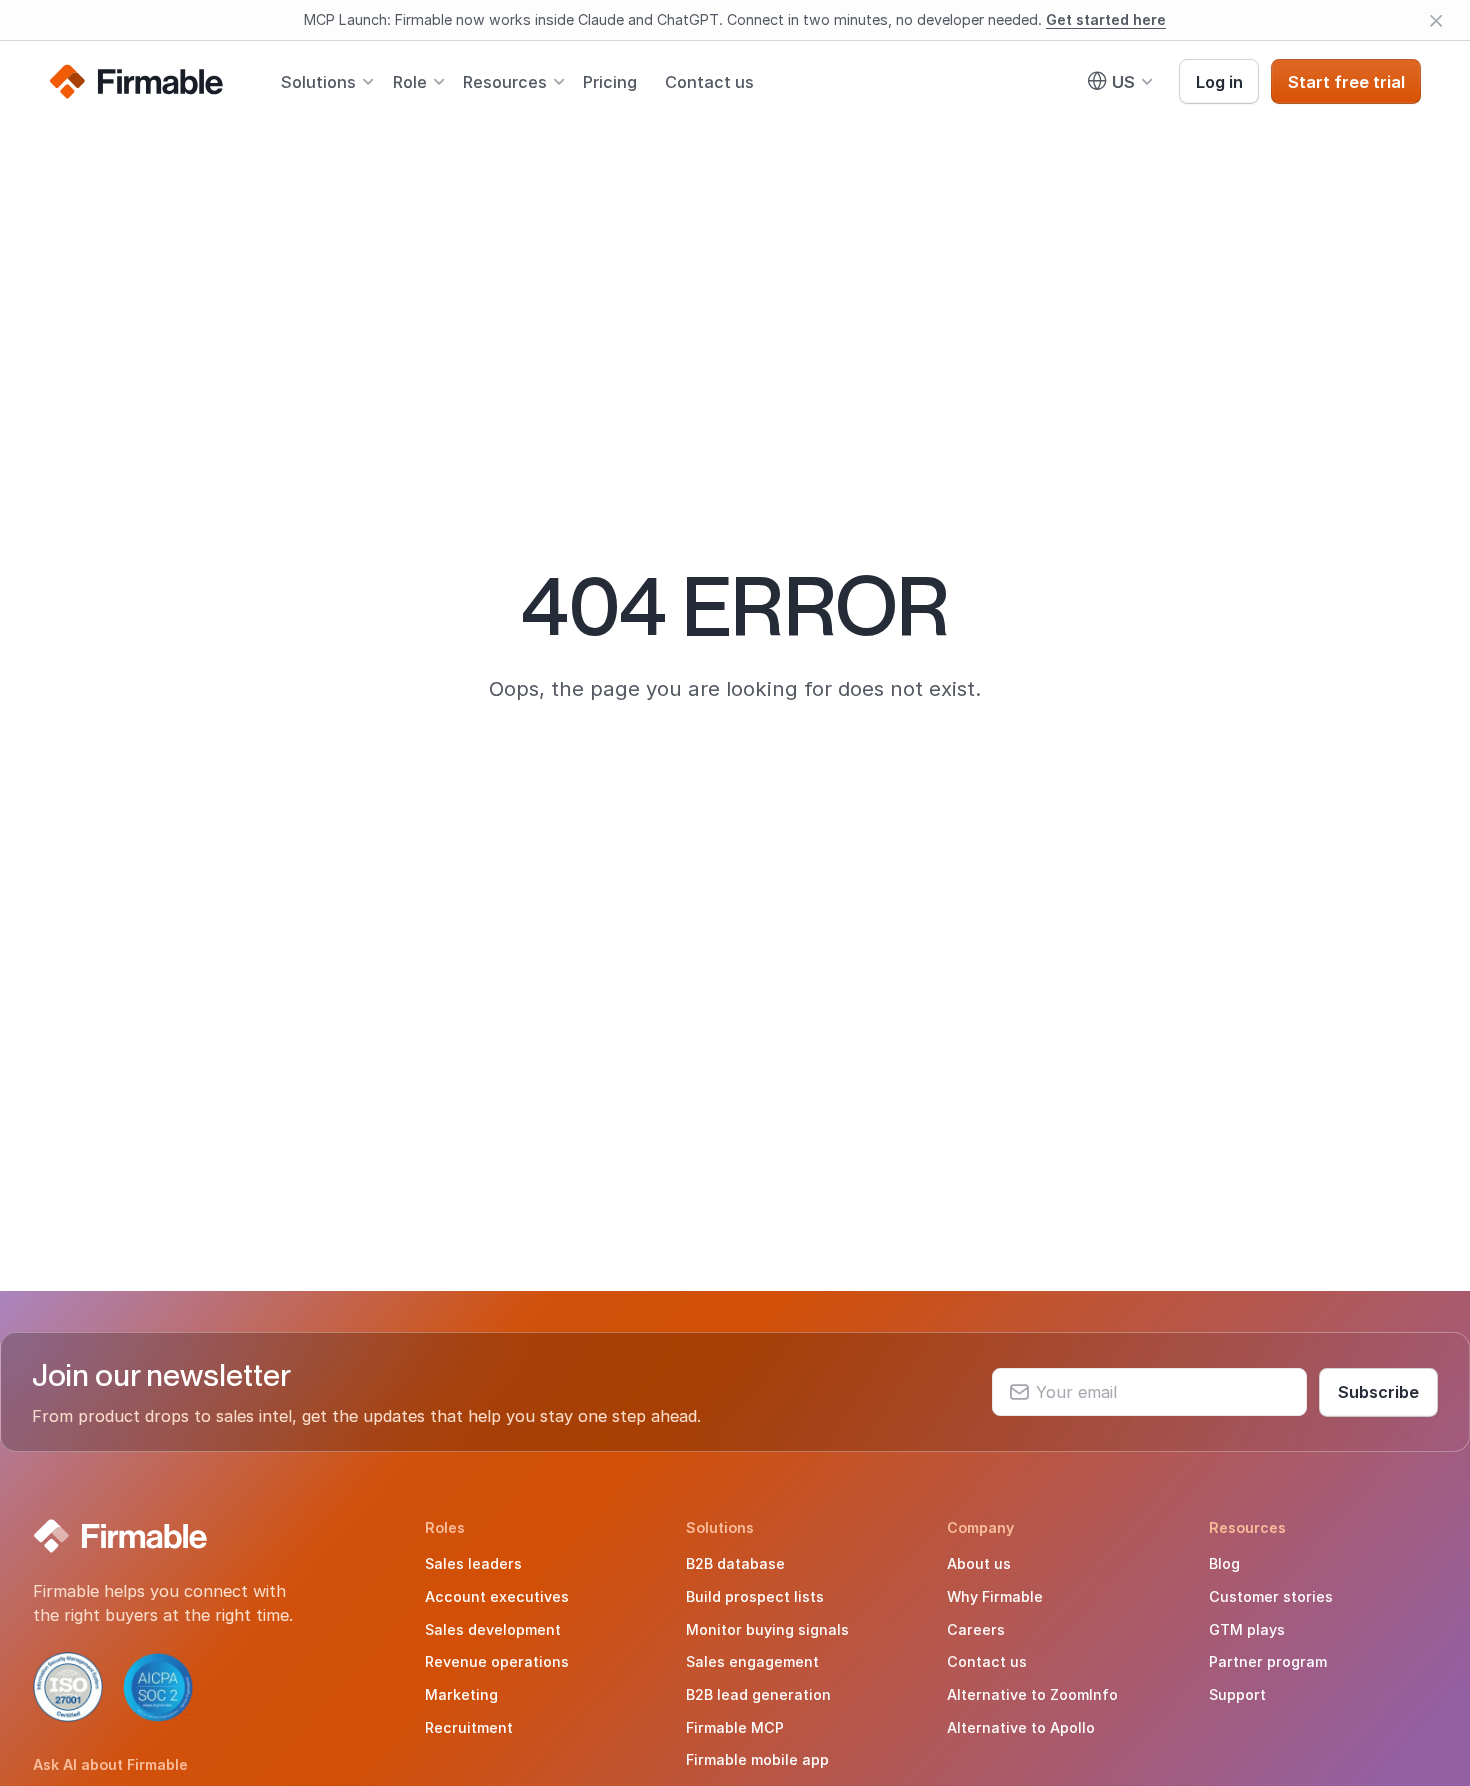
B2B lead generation (758, 1694)
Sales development (493, 1629)
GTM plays (1247, 1629)
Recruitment (469, 1727)
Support (1237, 1694)
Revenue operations (497, 1661)
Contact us (709, 81)
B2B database (735, 1563)
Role (410, 81)
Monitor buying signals (767, 1629)
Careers (976, 1629)
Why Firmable (995, 1596)
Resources (505, 81)
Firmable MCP (735, 1727)
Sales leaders (473, 1563)
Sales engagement (752, 1661)
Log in (1219, 81)
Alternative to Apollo (1021, 1727)
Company (980, 1527)
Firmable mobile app (757, 1759)
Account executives (497, 1596)
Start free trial (1346, 81)
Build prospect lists (755, 1596)
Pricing (610, 81)
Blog (1224, 1563)
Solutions (318, 81)
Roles (445, 1527)
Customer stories (1271, 1596)
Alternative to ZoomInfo (1032, 1694)
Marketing (461, 1694)
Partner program (1268, 1661)
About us (979, 1563)
